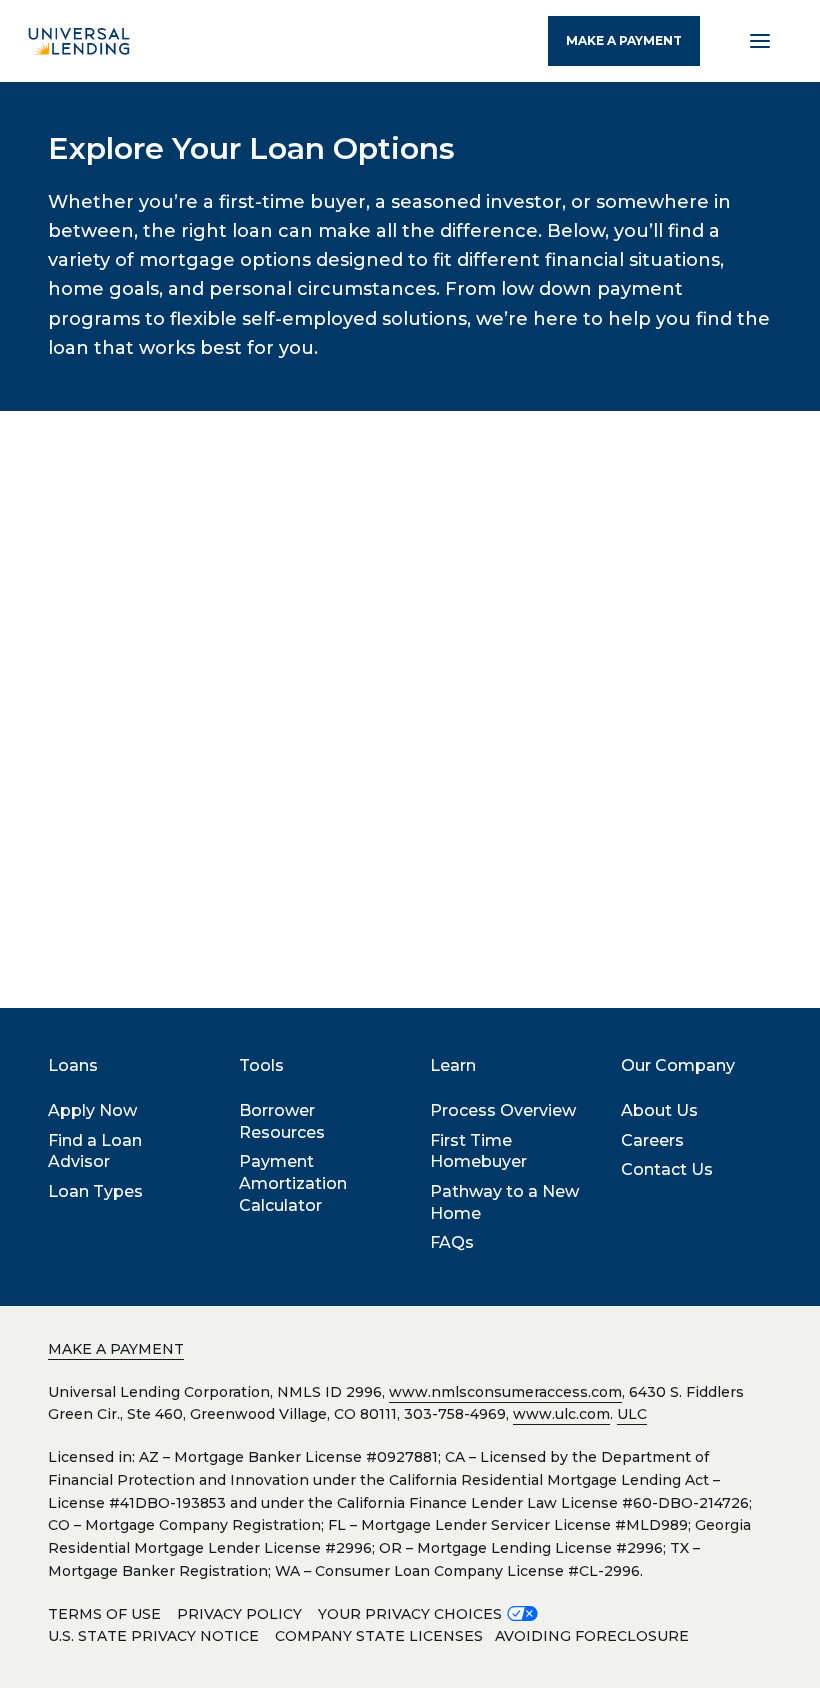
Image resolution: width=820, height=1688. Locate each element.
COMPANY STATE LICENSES (379, 1636)
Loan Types (95, 1191)
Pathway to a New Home (504, 1202)
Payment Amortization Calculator (293, 1183)
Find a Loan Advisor (95, 1151)
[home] (79, 41)
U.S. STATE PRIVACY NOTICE (153, 1636)
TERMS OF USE (104, 1614)
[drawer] (760, 41)
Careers (652, 1140)
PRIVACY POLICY (239, 1614)
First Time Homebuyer (478, 1151)
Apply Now (92, 1110)
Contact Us (667, 1169)
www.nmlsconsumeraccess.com (505, 1392)
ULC (632, 1414)
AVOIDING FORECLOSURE (592, 1636)
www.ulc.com (561, 1414)
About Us (659, 1110)
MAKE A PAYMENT (624, 40)
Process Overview (503, 1110)
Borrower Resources (282, 1121)
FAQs (452, 1242)
